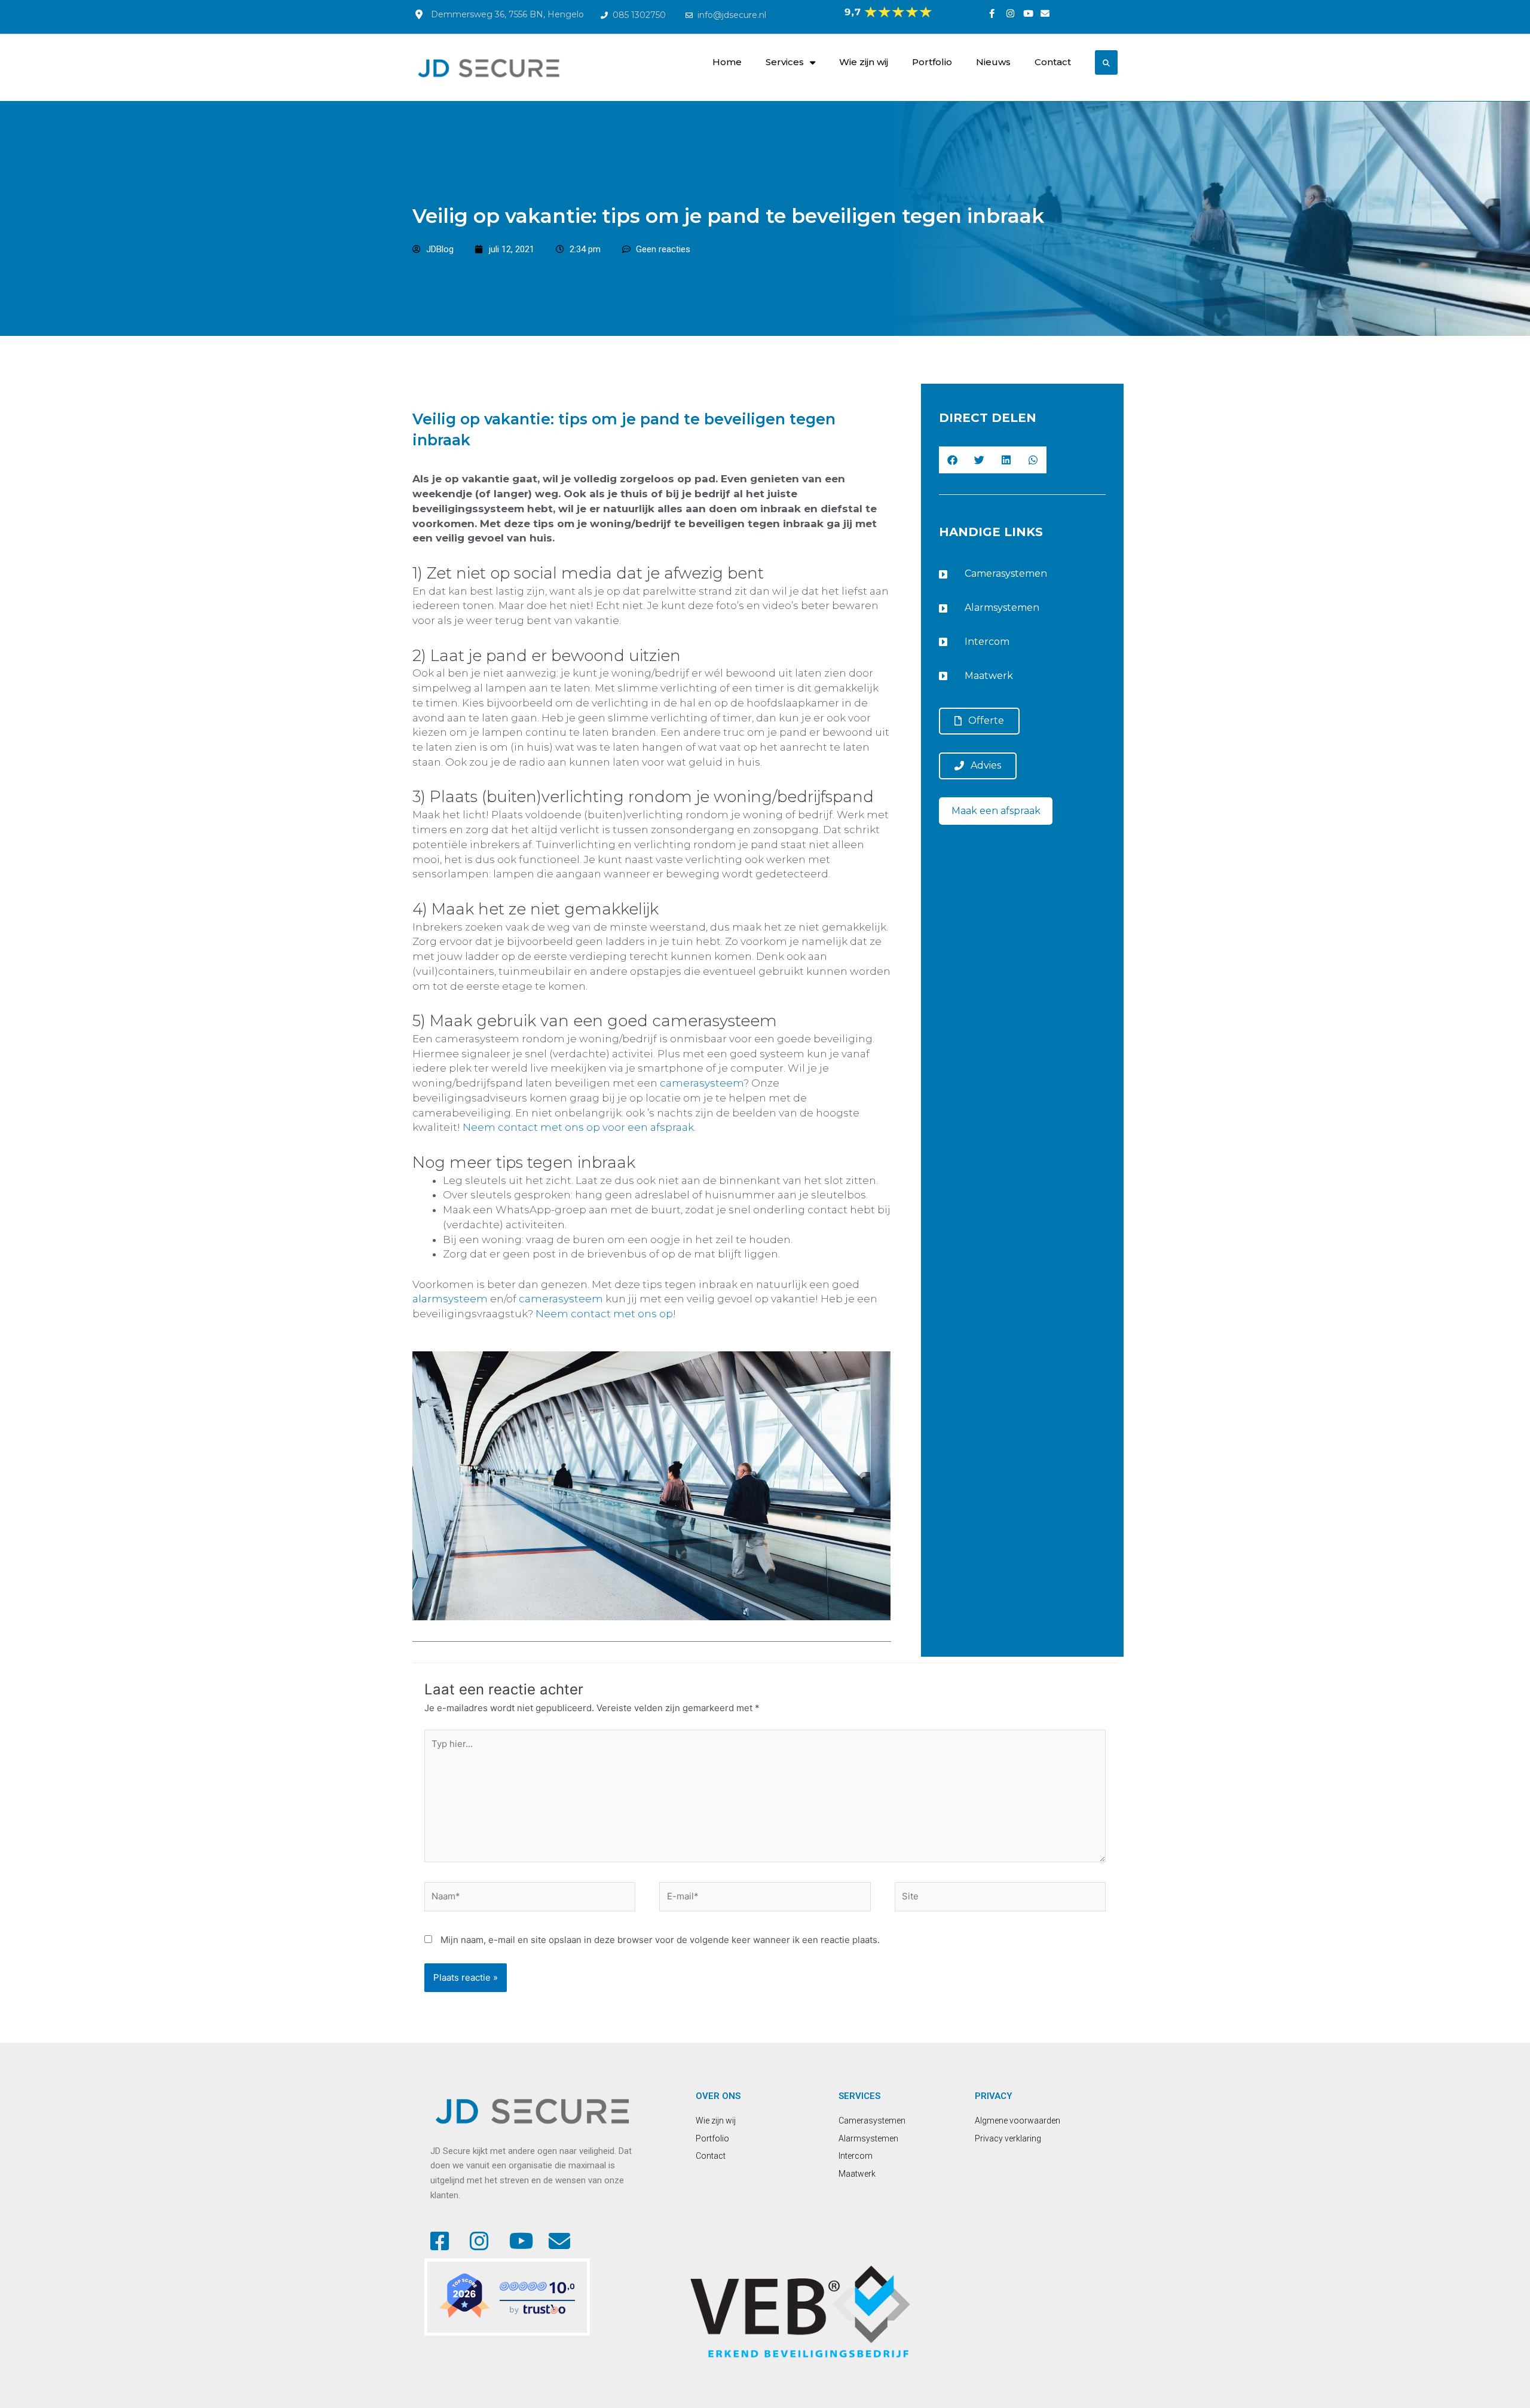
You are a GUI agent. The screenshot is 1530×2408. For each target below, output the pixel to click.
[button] (952, 460)
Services (785, 62)
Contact (1053, 62)
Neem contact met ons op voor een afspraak (578, 1127)
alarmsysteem (450, 1299)
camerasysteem (702, 1083)
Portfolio (932, 62)
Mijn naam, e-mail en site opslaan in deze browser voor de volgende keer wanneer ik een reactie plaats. (660, 1940)
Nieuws (993, 62)
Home (727, 62)
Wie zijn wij (864, 62)
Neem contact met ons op (604, 1314)
